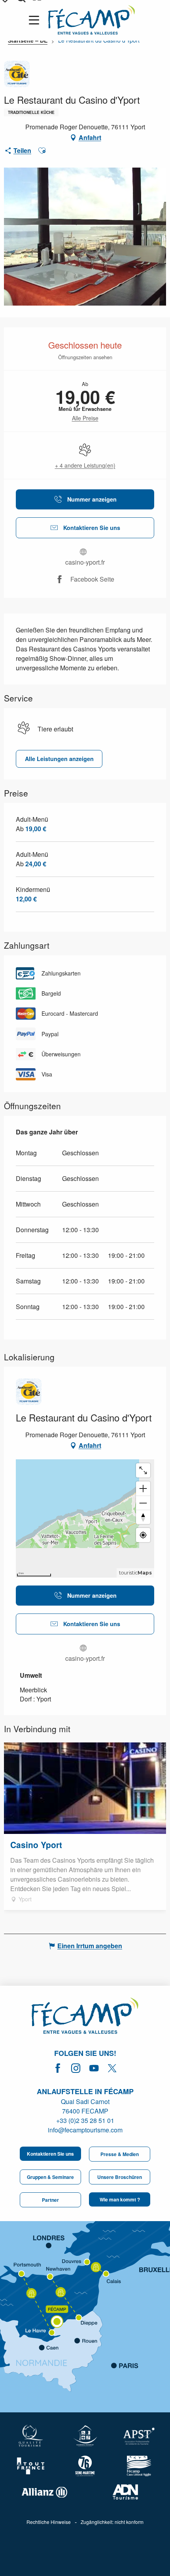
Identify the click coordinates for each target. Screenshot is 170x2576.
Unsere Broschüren (120, 2177)
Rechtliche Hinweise (49, 2522)
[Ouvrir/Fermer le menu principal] (36, 20)
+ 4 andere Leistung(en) (85, 465)
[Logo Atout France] (31, 2466)
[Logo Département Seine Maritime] (85, 2466)
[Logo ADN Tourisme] (126, 2492)
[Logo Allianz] (44, 2492)
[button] (42, 151)
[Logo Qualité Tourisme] (31, 2436)
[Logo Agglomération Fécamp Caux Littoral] (139, 2466)
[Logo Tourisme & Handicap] (85, 2436)
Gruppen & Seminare (50, 2177)
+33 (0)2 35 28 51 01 (85, 2120)
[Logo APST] (139, 2436)
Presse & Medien (120, 2154)
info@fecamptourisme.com (85, 2130)
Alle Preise (85, 418)
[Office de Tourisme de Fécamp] (92, 20)
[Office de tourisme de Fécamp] (85, 2017)
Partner (50, 2200)
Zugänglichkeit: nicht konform (112, 2522)
